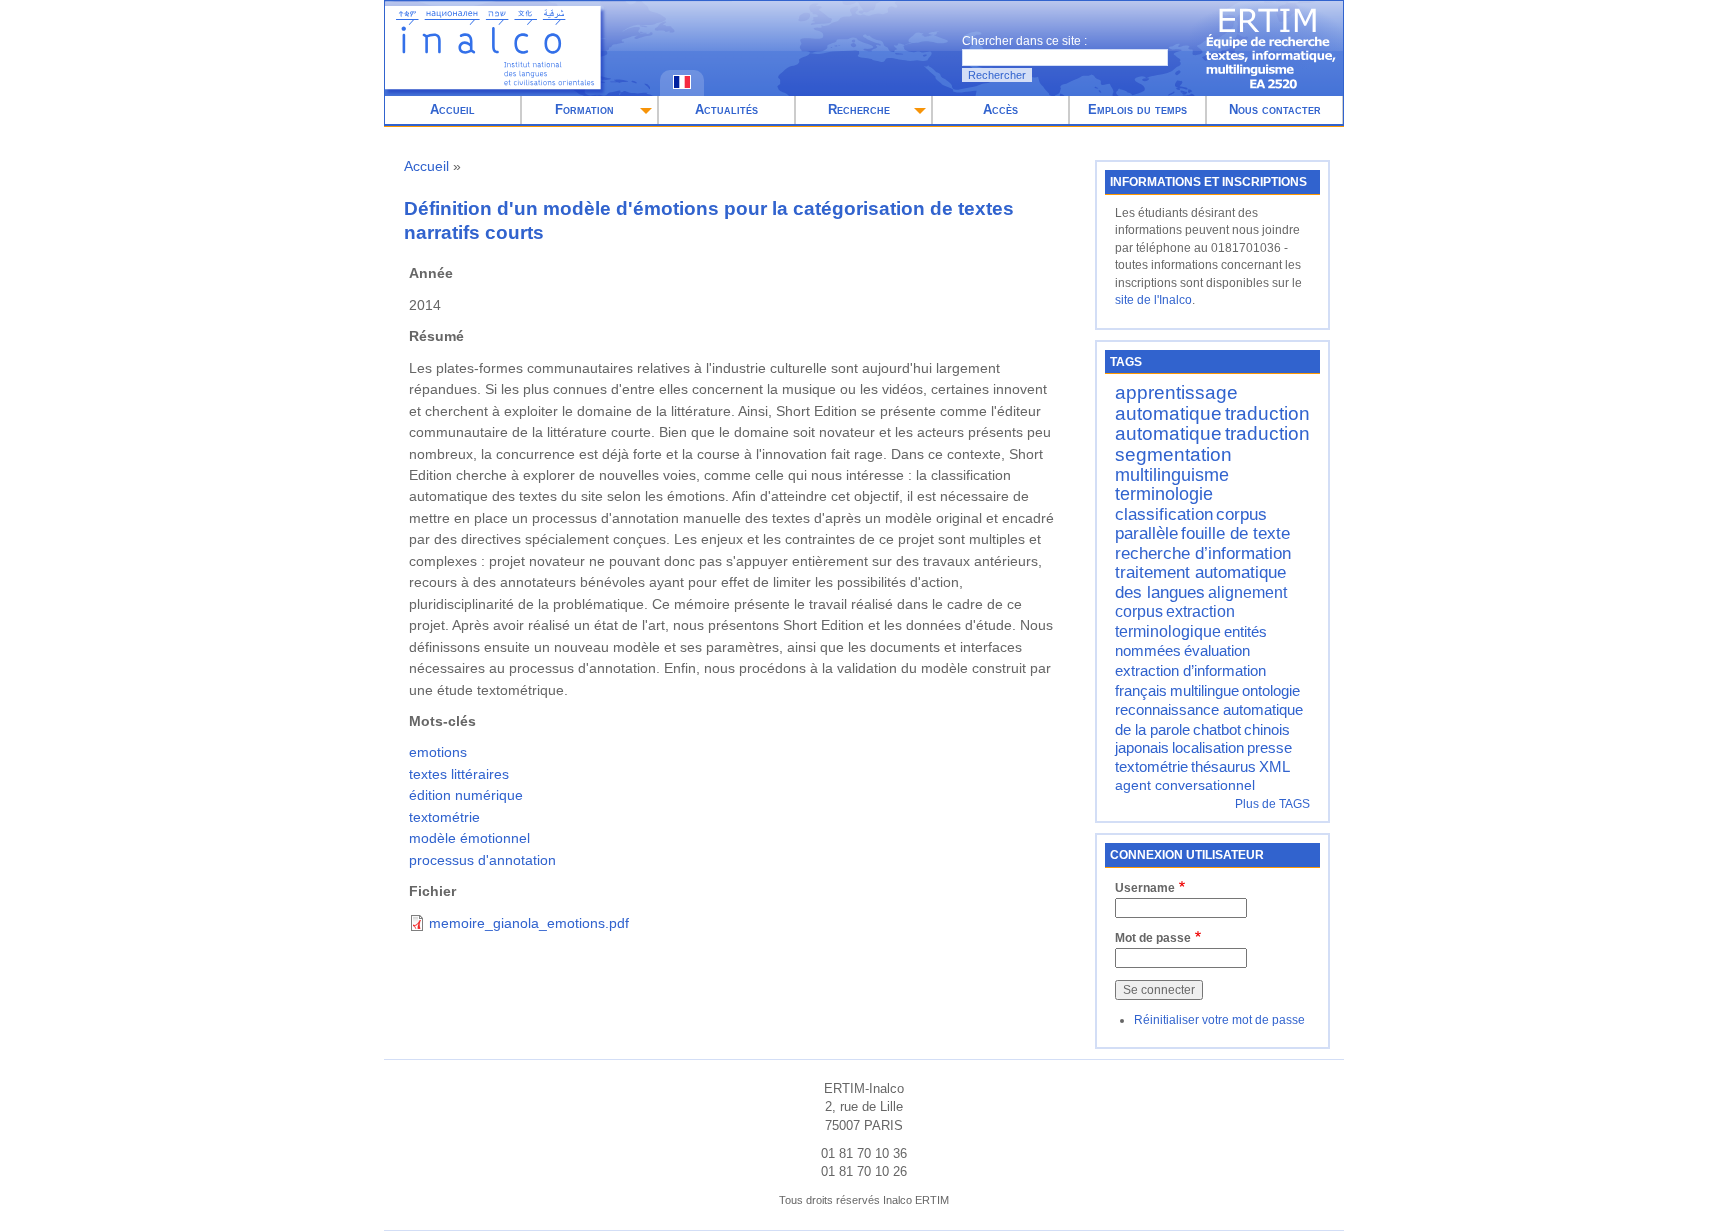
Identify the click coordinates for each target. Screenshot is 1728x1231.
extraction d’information (1190, 670)
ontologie (1271, 690)
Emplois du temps (1137, 109)
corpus (1139, 611)
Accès (1000, 109)
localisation (1208, 748)
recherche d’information (1203, 553)
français (1141, 690)
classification (1164, 514)
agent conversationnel (1185, 785)
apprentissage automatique (1176, 403)
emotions (438, 752)
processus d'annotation (482, 860)
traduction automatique (1212, 424)
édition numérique (466, 795)
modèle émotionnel (469, 838)
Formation (584, 109)
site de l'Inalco (1153, 300)
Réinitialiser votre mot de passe (1219, 1020)
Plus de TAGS (1272, 804)
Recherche (859, 109)
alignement (1247, 592)
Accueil (452, 109)
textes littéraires (459, 774)
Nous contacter (1275, 109)
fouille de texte (1235, 533)
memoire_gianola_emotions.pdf (529, 923)
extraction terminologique (1175, 621)
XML (1274, 767)
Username (1145, 888)
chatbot (1217, 730)
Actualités (726, 109)
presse (1269, 748)
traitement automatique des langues (1200, 582)
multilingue (1204, 690)
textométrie (444, 817)
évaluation (1217, 650)
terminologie (1164, 494)
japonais (1142, 748)
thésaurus (1223, 767)
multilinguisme (1172, 475)
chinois (1267, 730)
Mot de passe (1153, 938)
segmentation (1173, 454)
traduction (1267, 433)
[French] (682, 84)
